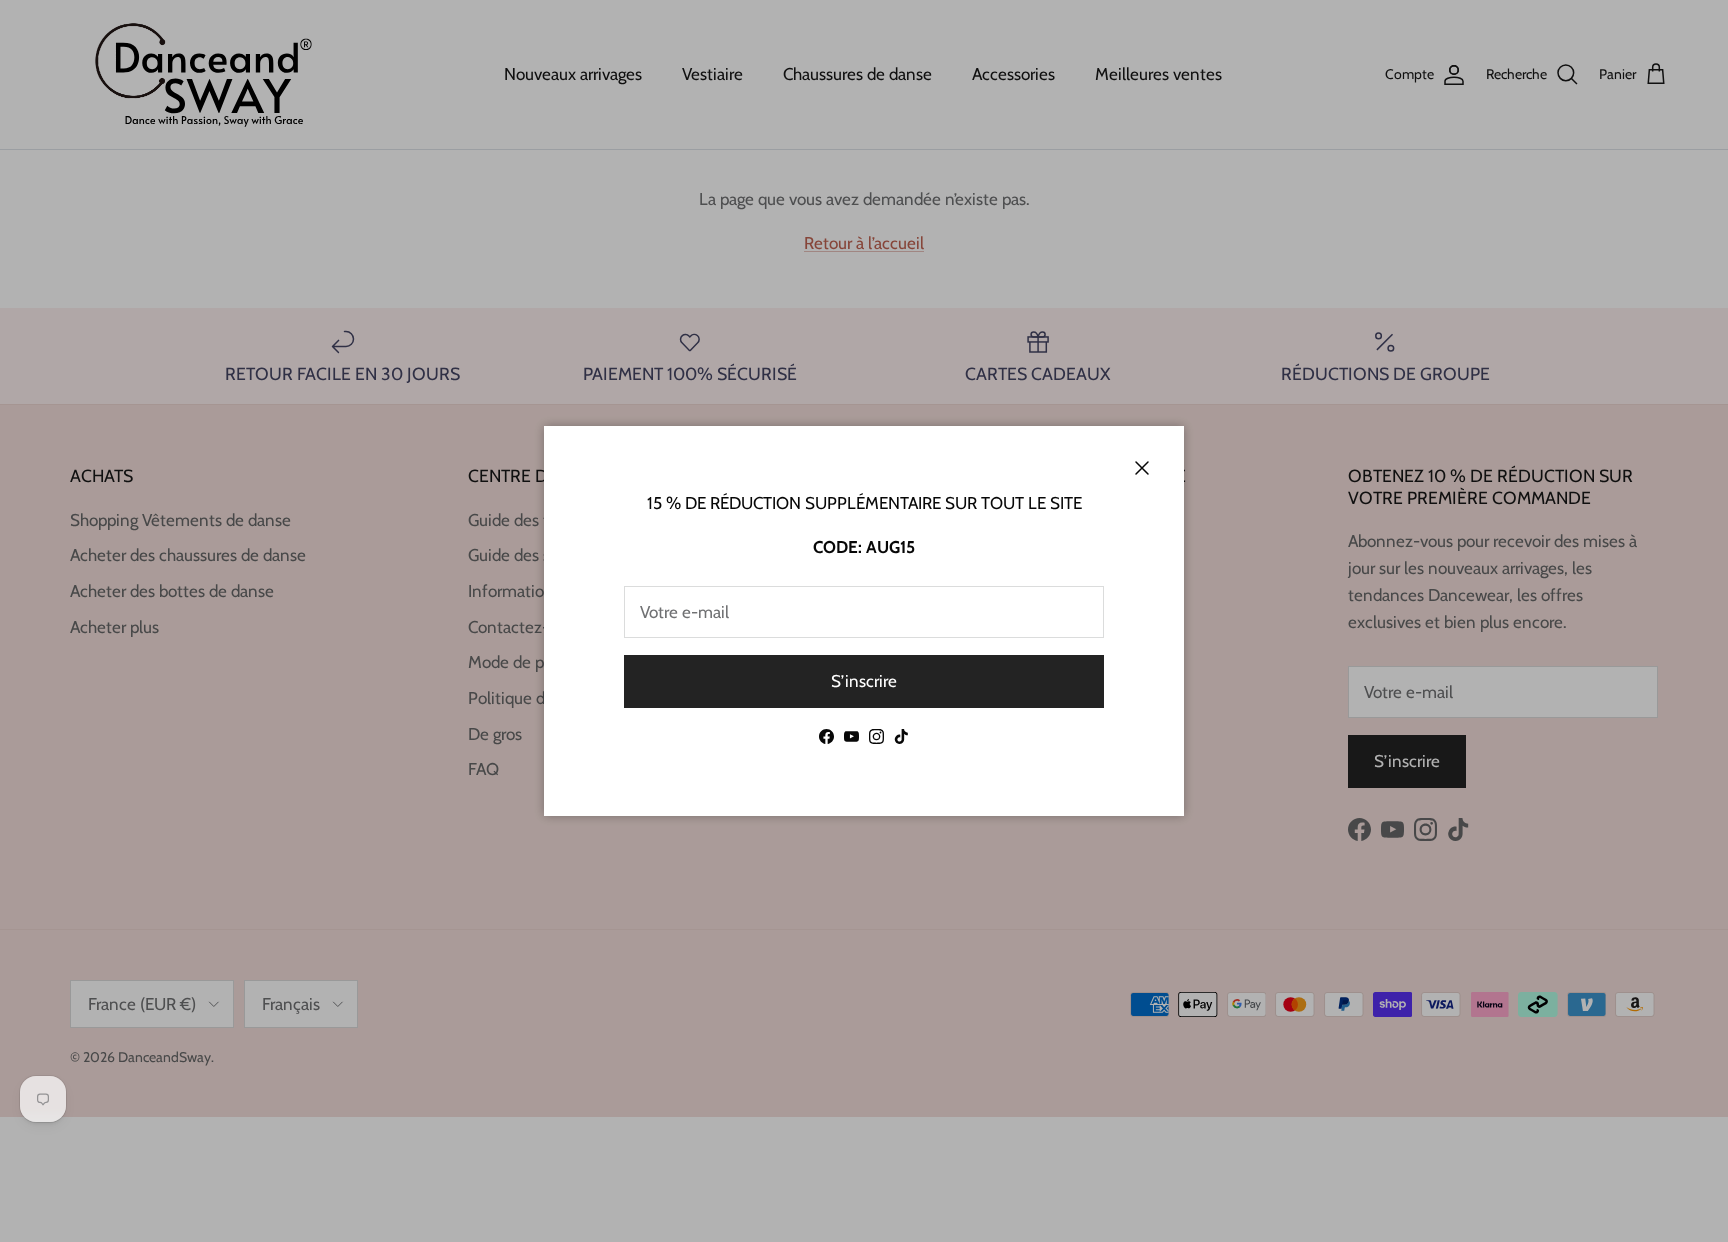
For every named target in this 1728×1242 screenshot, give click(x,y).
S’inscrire (864, 681)
